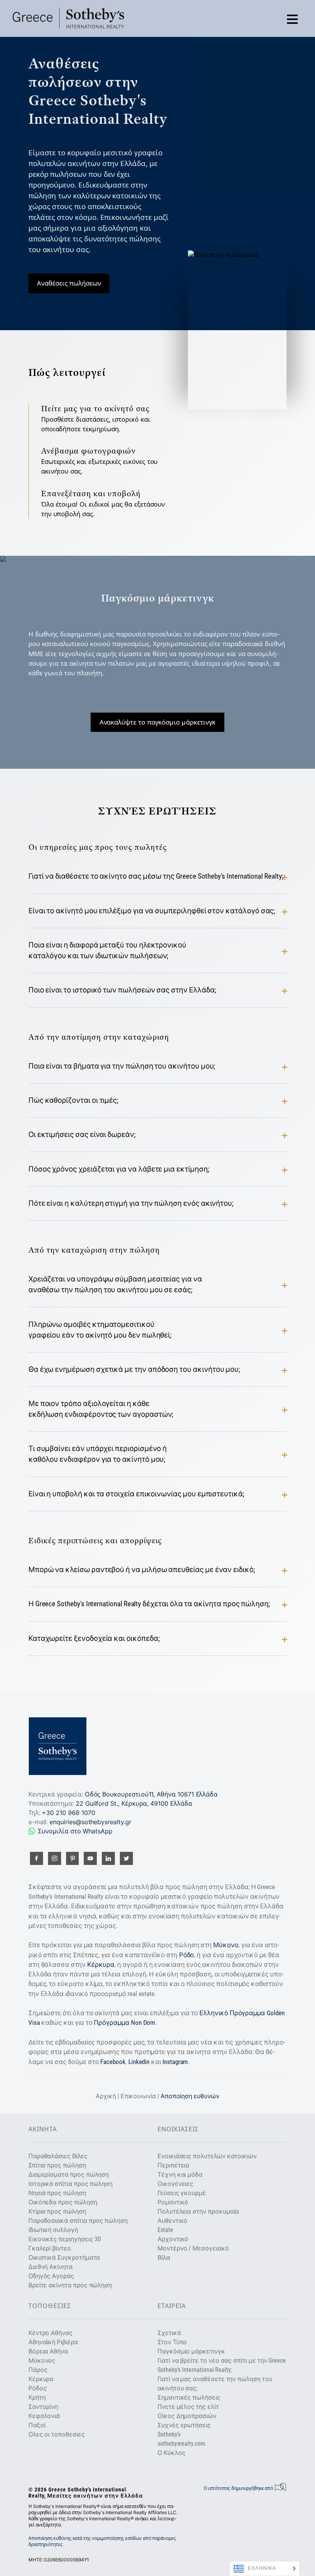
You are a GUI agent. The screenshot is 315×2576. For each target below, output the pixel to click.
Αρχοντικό (173, 2239)
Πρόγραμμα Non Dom (124, 2023)
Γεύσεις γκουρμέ (182, 2193)
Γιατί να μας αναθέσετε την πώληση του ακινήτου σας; (215, 2384)
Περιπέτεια (173, 2165)
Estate (165, 2230)
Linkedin (139, 2062)
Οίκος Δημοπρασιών (187, 2416)
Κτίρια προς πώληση (57, 2211)
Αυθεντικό (172, 2221)
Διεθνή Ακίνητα (51, 2267)
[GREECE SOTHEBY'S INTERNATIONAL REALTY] (68, 18)
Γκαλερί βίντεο (50, 2248)
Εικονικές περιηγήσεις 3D (65, 2239)
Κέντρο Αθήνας (51, 2333)
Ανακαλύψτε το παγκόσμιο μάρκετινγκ (158, 722)
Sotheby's (169, 2434)
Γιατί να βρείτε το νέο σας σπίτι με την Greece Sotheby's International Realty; (222, 2365)
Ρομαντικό (173, 2202)
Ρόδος (38, 2388)
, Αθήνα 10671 (151, 1794)
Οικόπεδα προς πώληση (63, 2202)
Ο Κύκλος (172, 2453)
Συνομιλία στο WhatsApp (75, 1831)
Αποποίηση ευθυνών (190, 2096)
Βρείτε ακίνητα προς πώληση (70, 2285)
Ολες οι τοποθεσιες (57, 2434)
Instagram (175, 2062)
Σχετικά (169, 2333)
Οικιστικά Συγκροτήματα (64, 2258)
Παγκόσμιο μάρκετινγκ (191, 2351)
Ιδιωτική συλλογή (53, 2230)
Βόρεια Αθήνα (48, 2351)
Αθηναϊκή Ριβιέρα (53, 2342)
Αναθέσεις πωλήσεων (69, 283)
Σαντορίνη (43, 2407)
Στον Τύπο (172, 2342)
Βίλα (164, 2258)
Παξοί (37, 2425)
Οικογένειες (175, 2184)
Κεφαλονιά (44, 2416)
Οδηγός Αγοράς (51, 2276)
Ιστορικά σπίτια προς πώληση (70, 2184)
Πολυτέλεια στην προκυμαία (198, 2211)
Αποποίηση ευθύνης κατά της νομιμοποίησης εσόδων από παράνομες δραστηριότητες (102, 2541)
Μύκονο (226, 1945)
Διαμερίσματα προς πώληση (69, 2175)
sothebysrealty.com (181, 2444)
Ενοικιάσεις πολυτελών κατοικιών (207, 2156)
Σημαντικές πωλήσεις (189, 2397)
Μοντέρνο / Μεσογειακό (193, 2248)
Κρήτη (37, 2397)
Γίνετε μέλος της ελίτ (188, 2407)
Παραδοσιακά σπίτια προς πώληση (78, 2221)
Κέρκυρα (101, 1964)
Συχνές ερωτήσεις (184, 2425)
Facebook (113, 2062)
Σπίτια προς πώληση (57, 2165)
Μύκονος (42, 2361)
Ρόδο (187, 1955)
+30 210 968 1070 (68, 1813)
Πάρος (38, 2370)
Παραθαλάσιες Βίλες (58, 2156)
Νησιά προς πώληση (57, 2193)
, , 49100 (134, 1803)
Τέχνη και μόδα (180, 2175)
